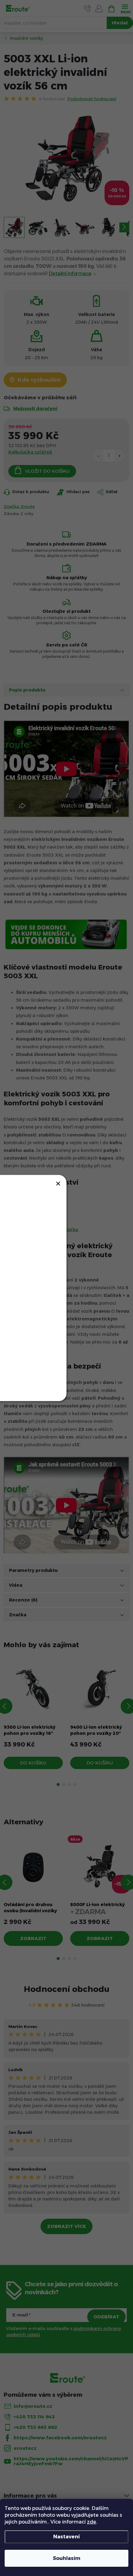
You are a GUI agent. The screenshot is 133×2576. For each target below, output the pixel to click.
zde (92, 2522)
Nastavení (66, 2537)
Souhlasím (67, 2558)
